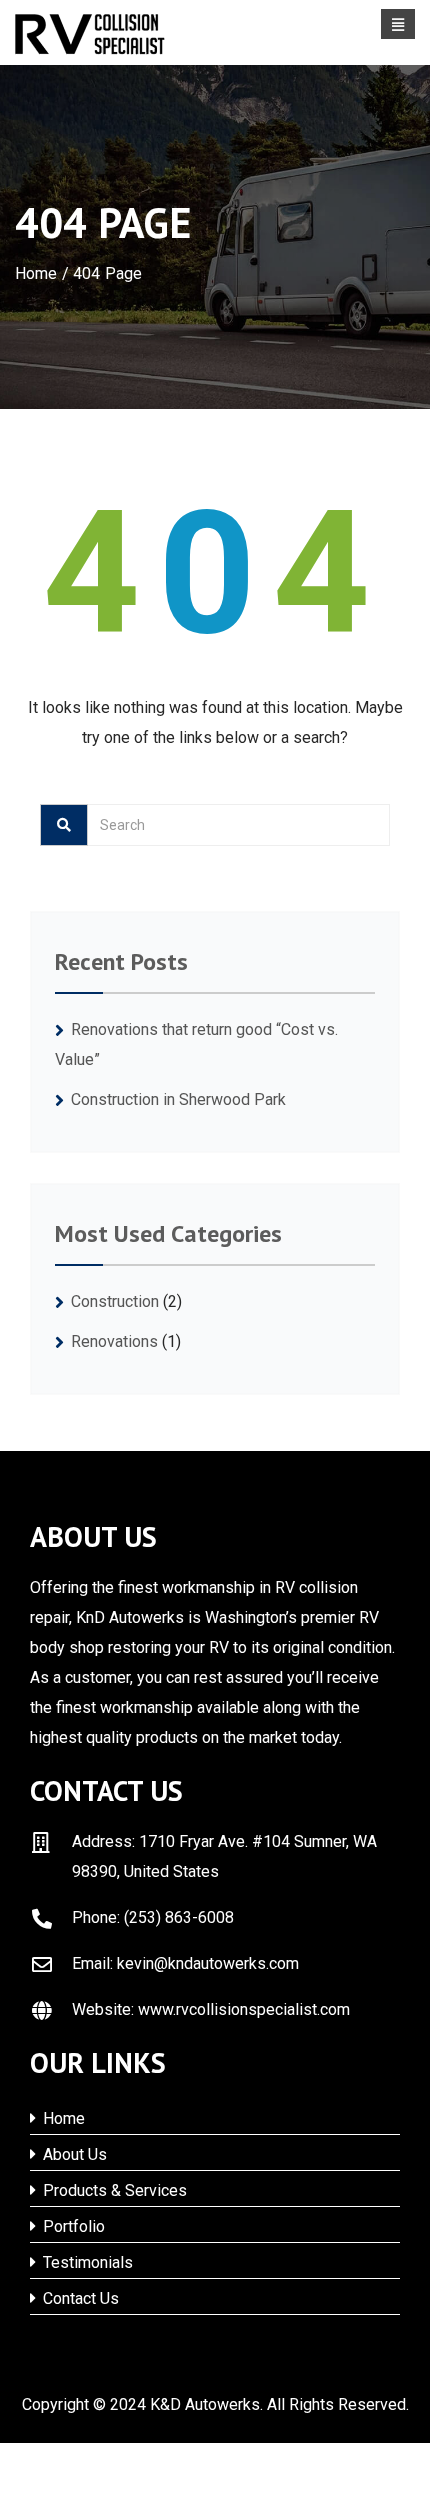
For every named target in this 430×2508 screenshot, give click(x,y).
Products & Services (113, 2190)
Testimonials (86, 2262)
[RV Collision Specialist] (90, 34)
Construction (115, 1301)
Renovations (114, 1341)
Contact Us (79, 2298)
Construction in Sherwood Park (178, 1099)
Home (36, 273)
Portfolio (72, 2226)
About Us (73, 2154)
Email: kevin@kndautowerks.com (185, 1963)
